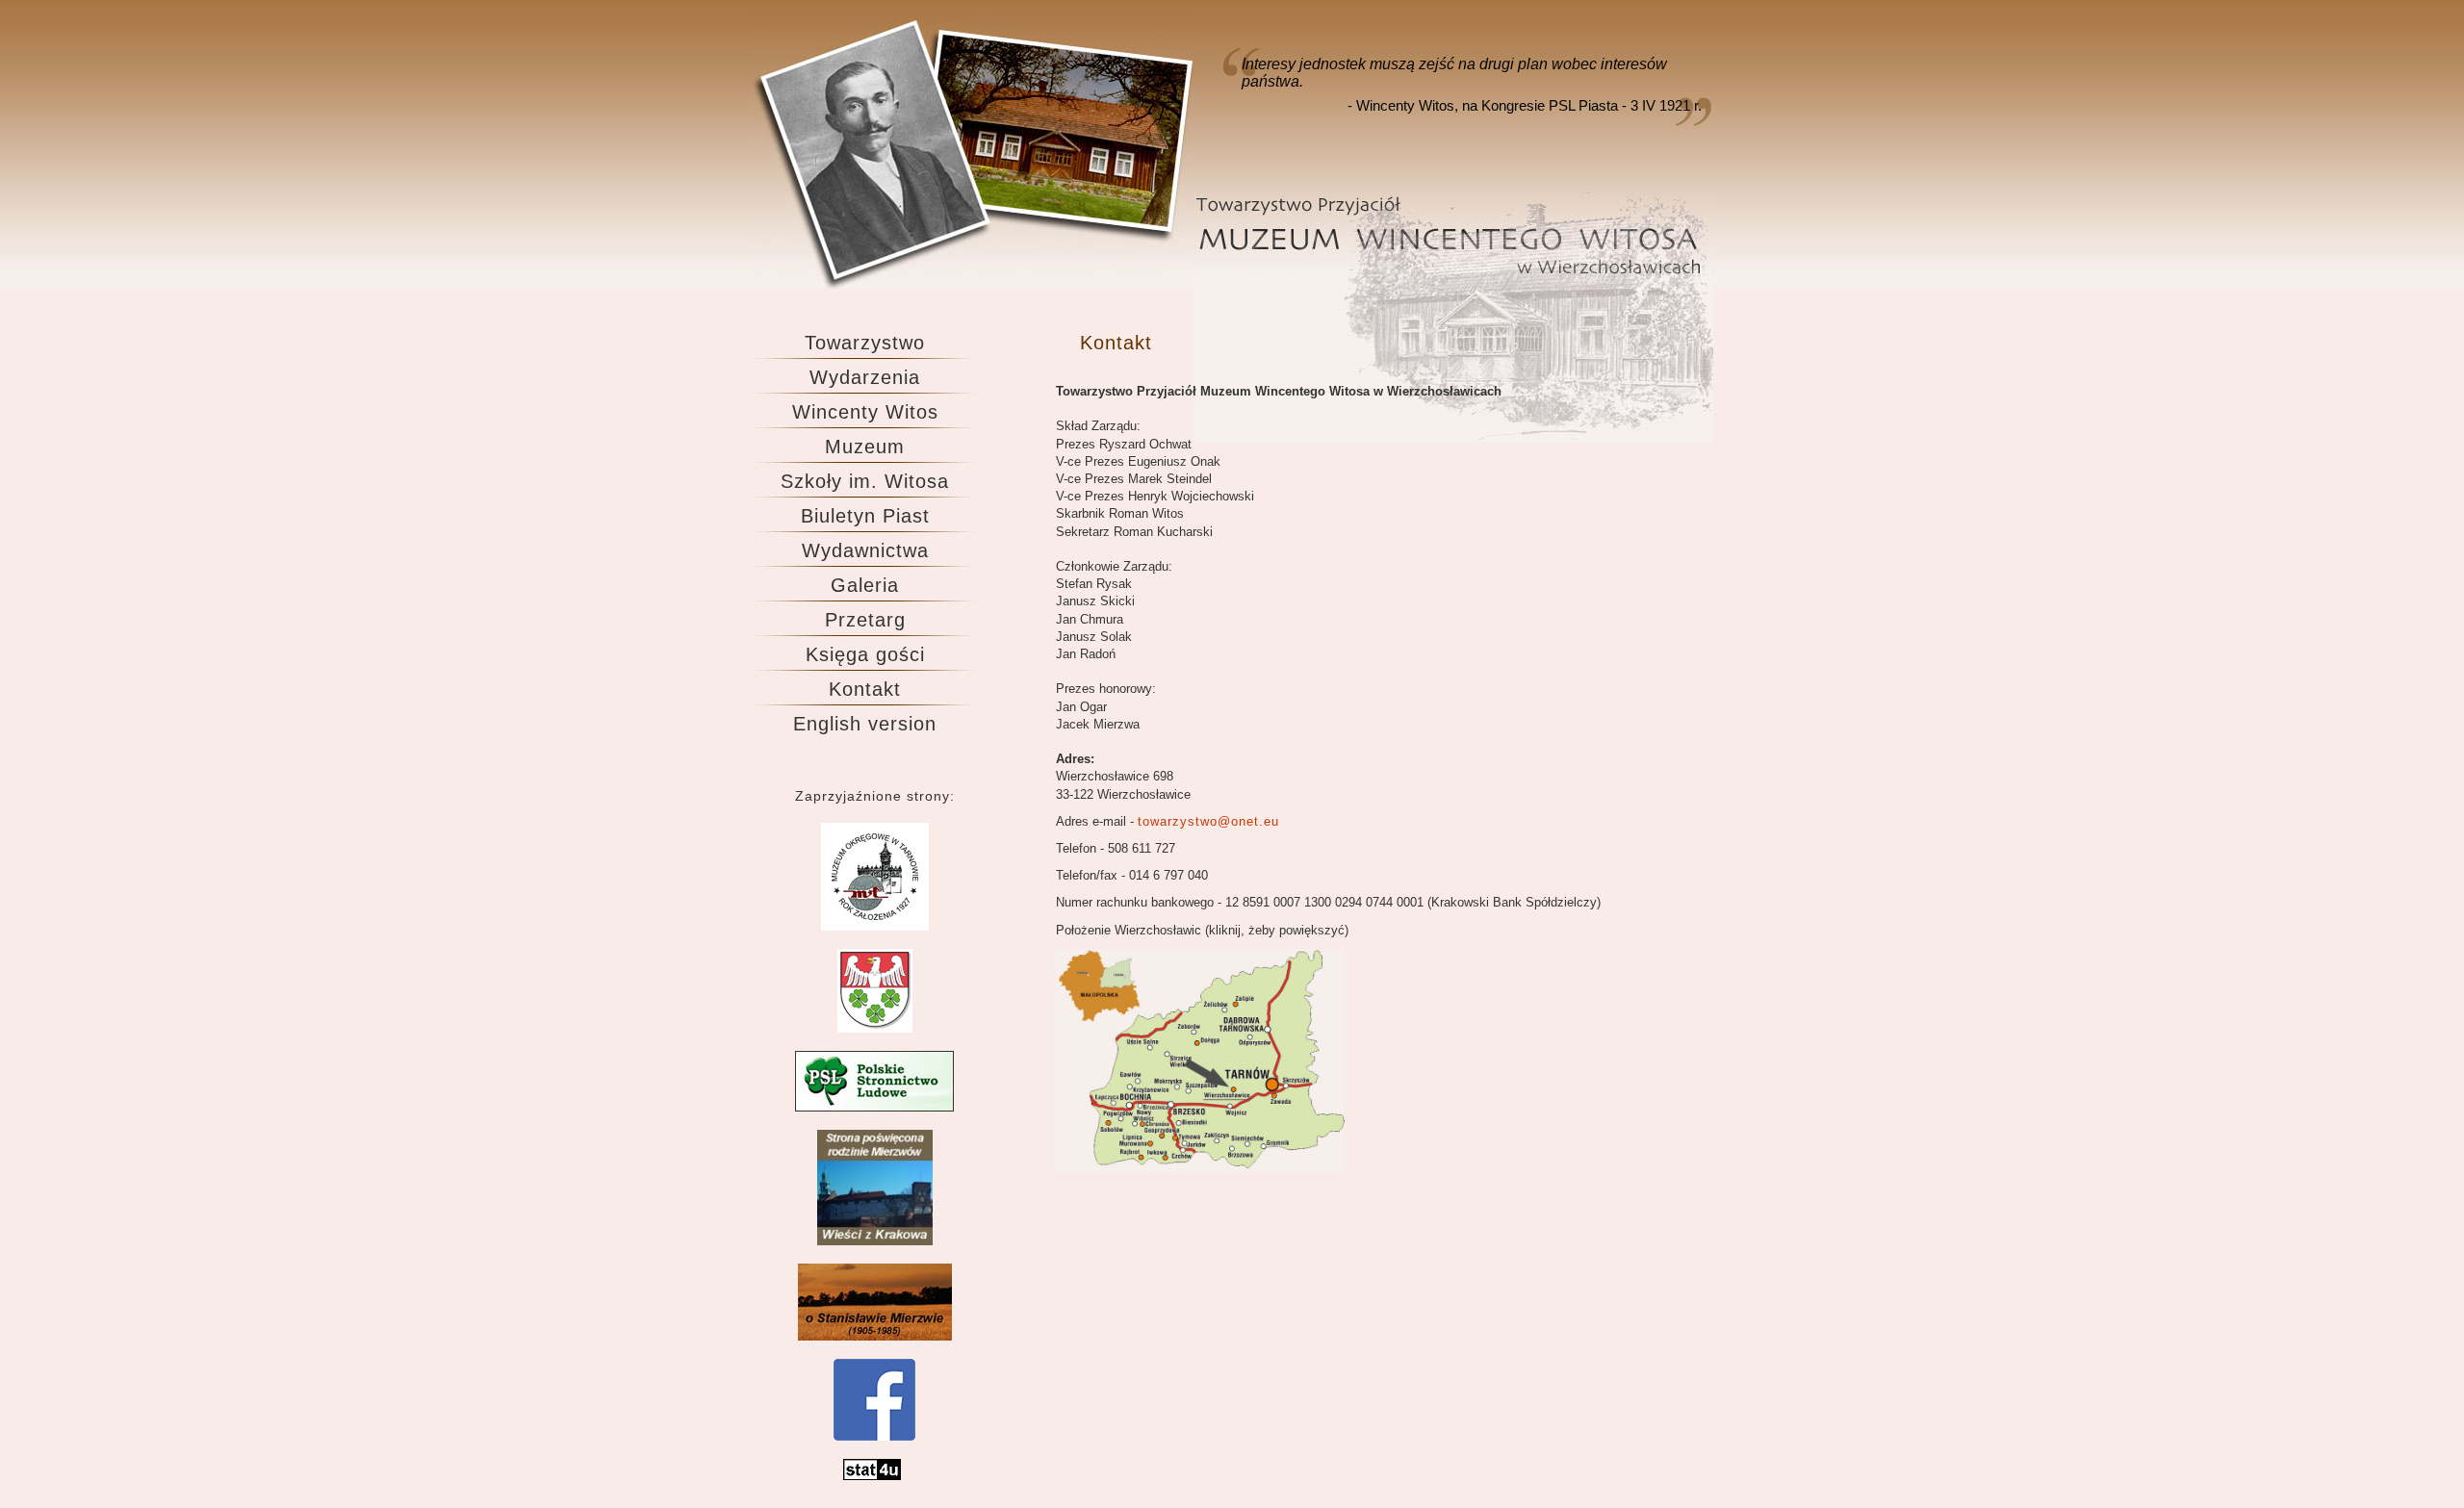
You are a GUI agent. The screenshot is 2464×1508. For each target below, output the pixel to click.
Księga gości (865, 654)
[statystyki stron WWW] (872, 1476)
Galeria (865, 585)
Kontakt (865, 689)
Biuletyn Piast (865, 516)
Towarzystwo (865, 343)
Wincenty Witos (865, 412)
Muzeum (865, 447)
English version (865, 724)
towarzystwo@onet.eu (1208, 821)
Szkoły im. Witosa (865, 481)
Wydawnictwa (865, 550)
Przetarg (865, 620)
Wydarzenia (865, 377)
